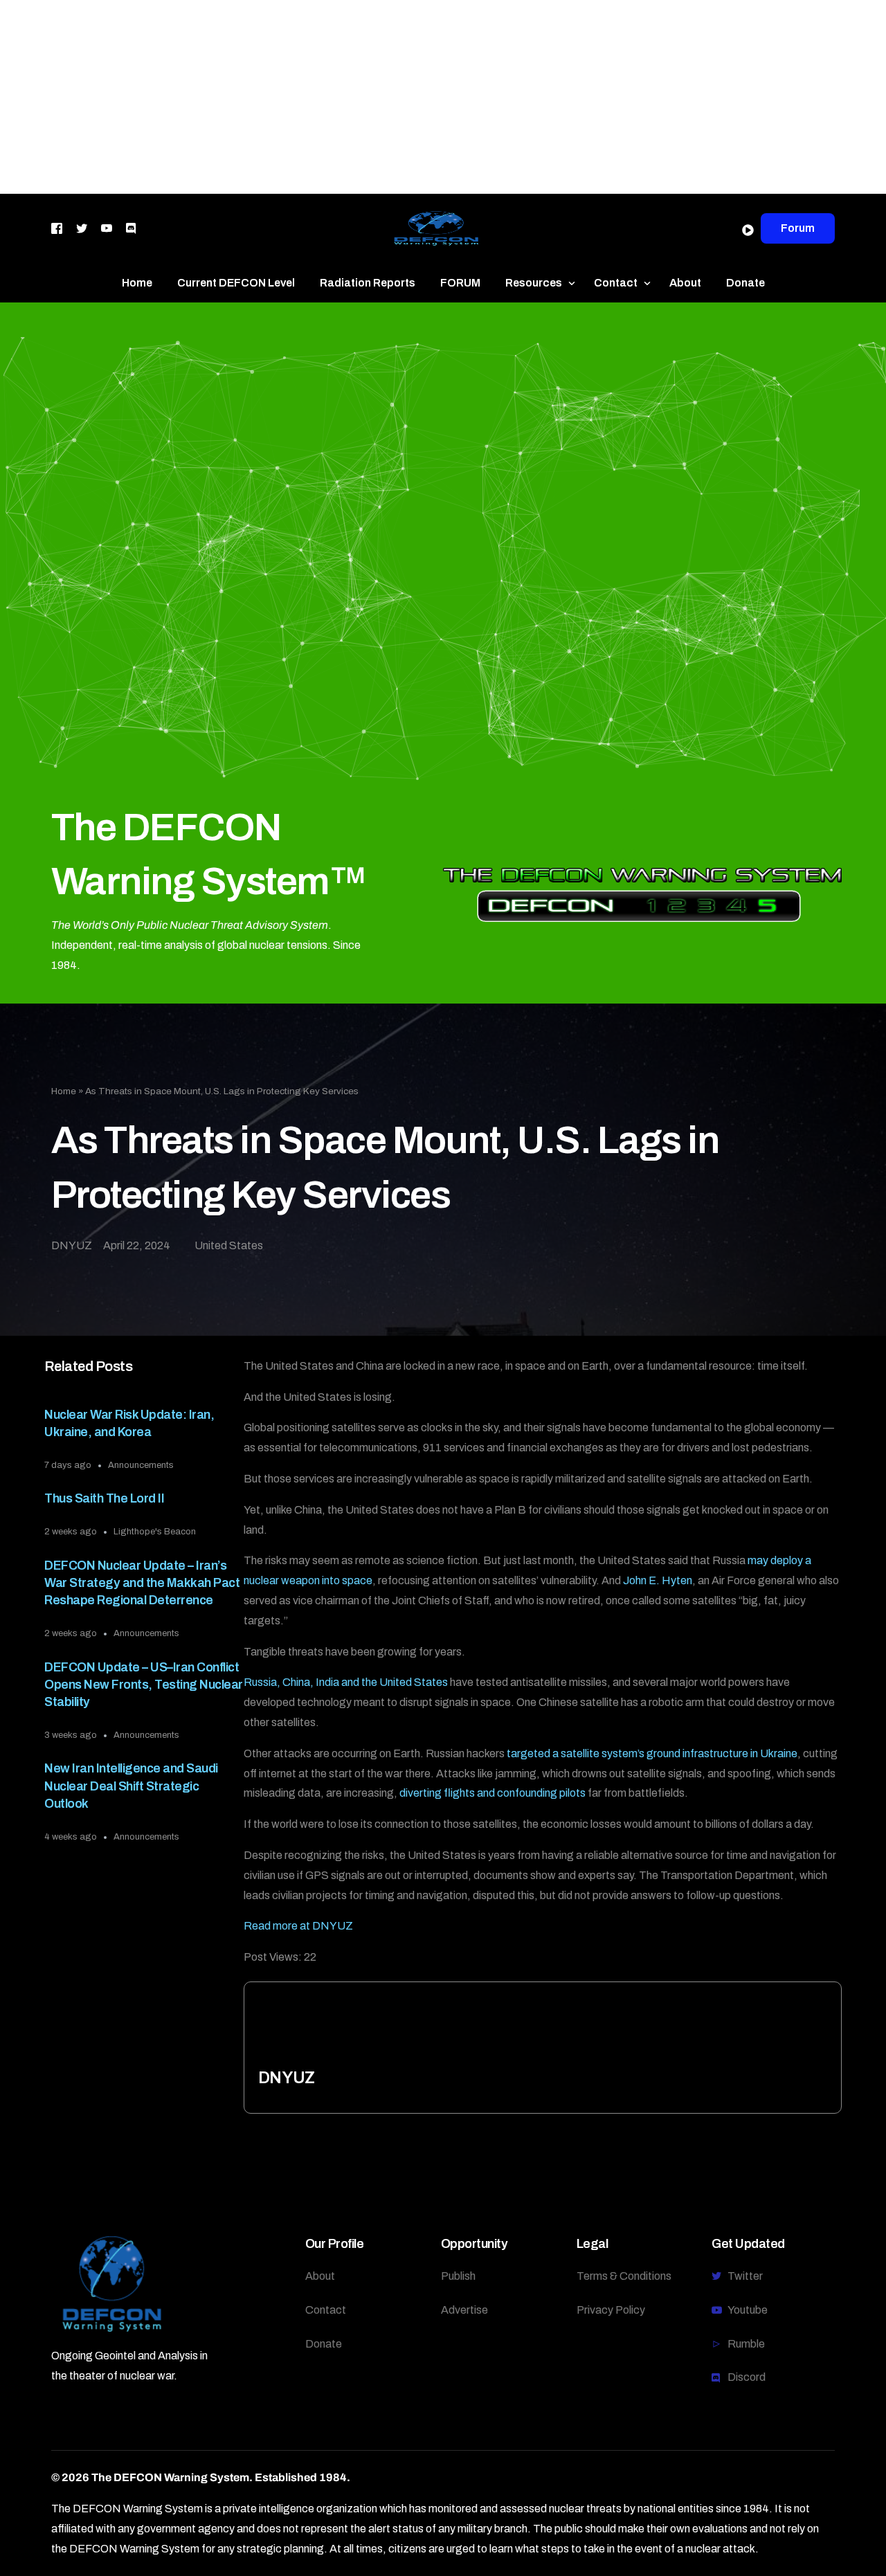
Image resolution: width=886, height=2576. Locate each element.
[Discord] (131, 227)
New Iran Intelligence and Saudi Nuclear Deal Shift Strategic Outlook (131, 1786)
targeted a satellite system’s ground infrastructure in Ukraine (652, 1753)
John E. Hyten (658, 1580)
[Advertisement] (415, 97)
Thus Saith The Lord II (104, 1498)
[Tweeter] (82, 227)
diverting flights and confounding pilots (492, 1793)
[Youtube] (107, 227)
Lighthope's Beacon (155, 1532)
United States (229, 1245)
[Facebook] (57, 227)
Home (64, 1091)
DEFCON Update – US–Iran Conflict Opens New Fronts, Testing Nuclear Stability (144, 1685)
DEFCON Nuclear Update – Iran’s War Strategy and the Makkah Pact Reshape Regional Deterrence (142, 1583)
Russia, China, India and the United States (346, 1682)
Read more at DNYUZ (298, 1926)
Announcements (141, 1465)
